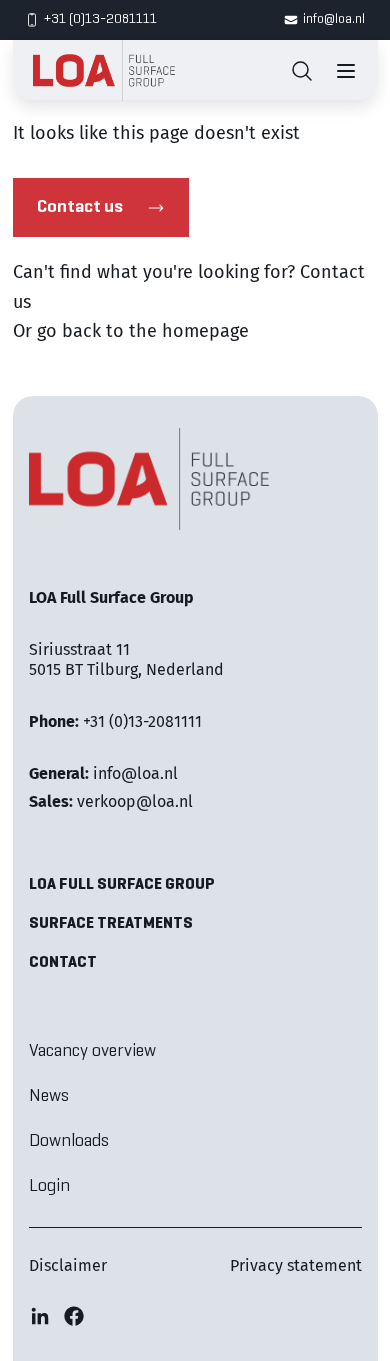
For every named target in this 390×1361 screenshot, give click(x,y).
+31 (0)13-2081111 (100, 19)
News (49, 1096)
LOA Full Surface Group (122, 885)
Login (49, 1186)
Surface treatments (111, 924)
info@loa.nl (334, 19)
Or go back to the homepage (131, 331)
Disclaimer (68, 1265)
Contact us (80, 207)
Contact (63, 963)
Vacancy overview (92, 1051)
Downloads (69, 1141)
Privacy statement (296, 1265)
